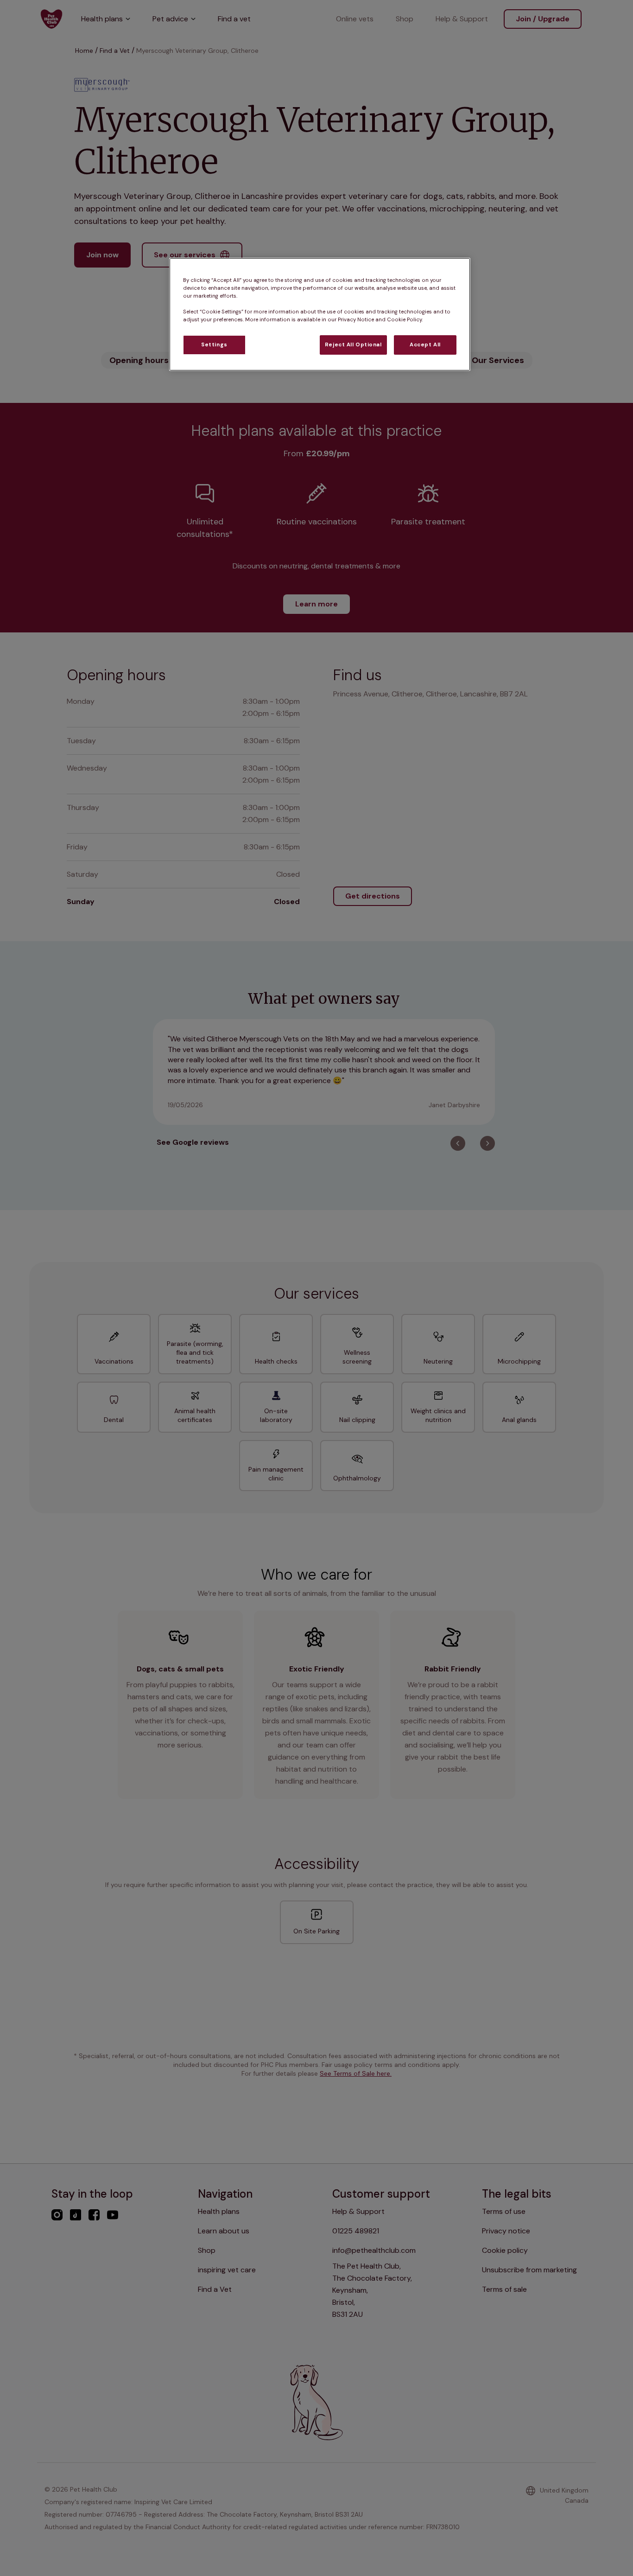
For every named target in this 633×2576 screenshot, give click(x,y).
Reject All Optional (353, 345)
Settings (214, 345)
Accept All (425, 345)
